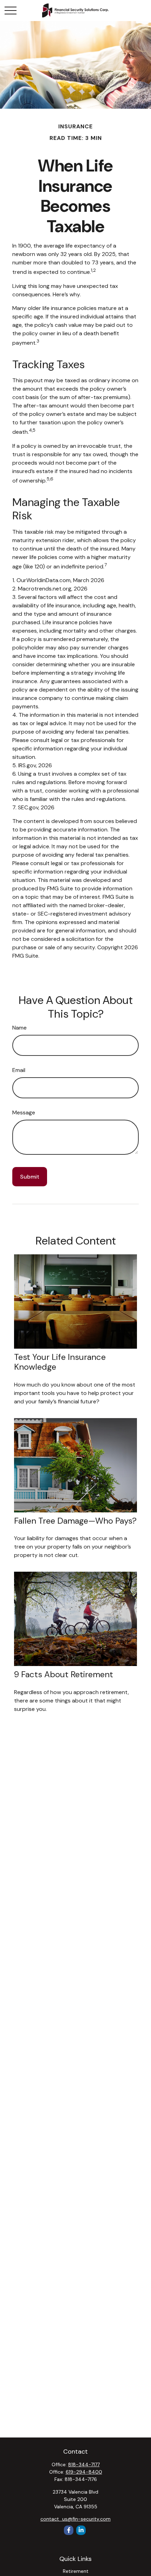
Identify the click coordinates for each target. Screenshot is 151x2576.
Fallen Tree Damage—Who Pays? (75, 1521)
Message (24, 1112)
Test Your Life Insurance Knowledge (60, 1362)
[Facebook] (69, 2530)
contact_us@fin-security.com (75, 2519)
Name (19, 1028)
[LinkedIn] (81, 2530)
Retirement (76, 2571)
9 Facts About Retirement (64, 1674)
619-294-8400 (84, 2472)
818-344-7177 (84, 2464)
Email (19, 1070)
